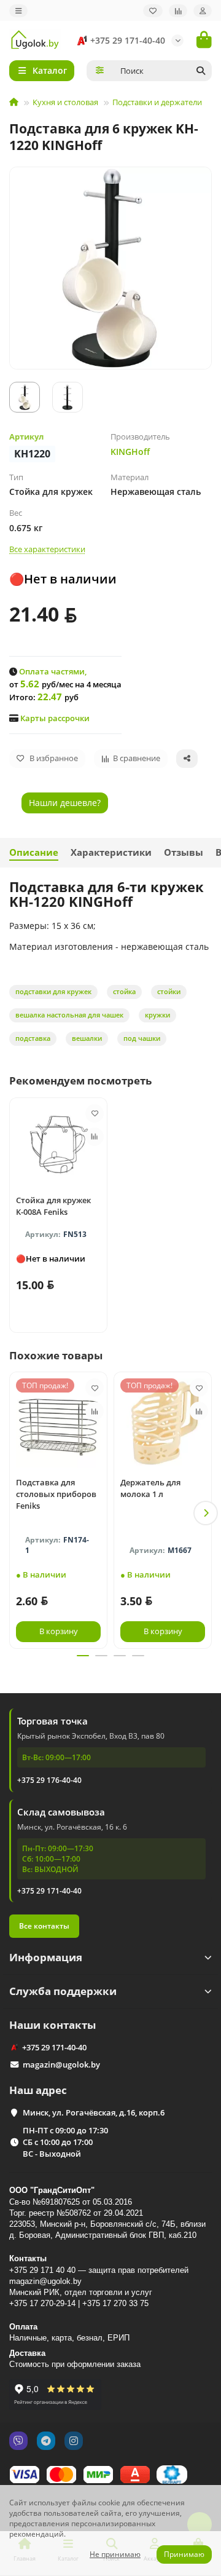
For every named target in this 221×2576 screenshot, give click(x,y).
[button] (15, 1513)
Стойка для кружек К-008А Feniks (53, 1206)
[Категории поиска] (100, 71)
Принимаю (184, 2554)
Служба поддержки (63, 1991)
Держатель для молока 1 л (150, 1488)
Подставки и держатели (157, 102)
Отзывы (184, 852)
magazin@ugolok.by (61, 2064)
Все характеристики (47, 549)
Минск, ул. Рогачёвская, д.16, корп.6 (94, 2112)
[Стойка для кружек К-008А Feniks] (58, 1145)
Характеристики (111, 852)
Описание (34, 852)
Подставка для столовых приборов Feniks (56, 1494)
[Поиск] (201, 71)
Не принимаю (115, 2554)
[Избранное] (153, 11)
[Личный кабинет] (203, 11)
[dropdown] (18, 11)
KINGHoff (130, 452)
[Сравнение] (178, 11)
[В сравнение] (95, 1137)
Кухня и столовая (65, 102)
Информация (46, 1957)
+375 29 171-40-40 (128, 40)
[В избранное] (95, 1113)
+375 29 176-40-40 (49, 1780)
